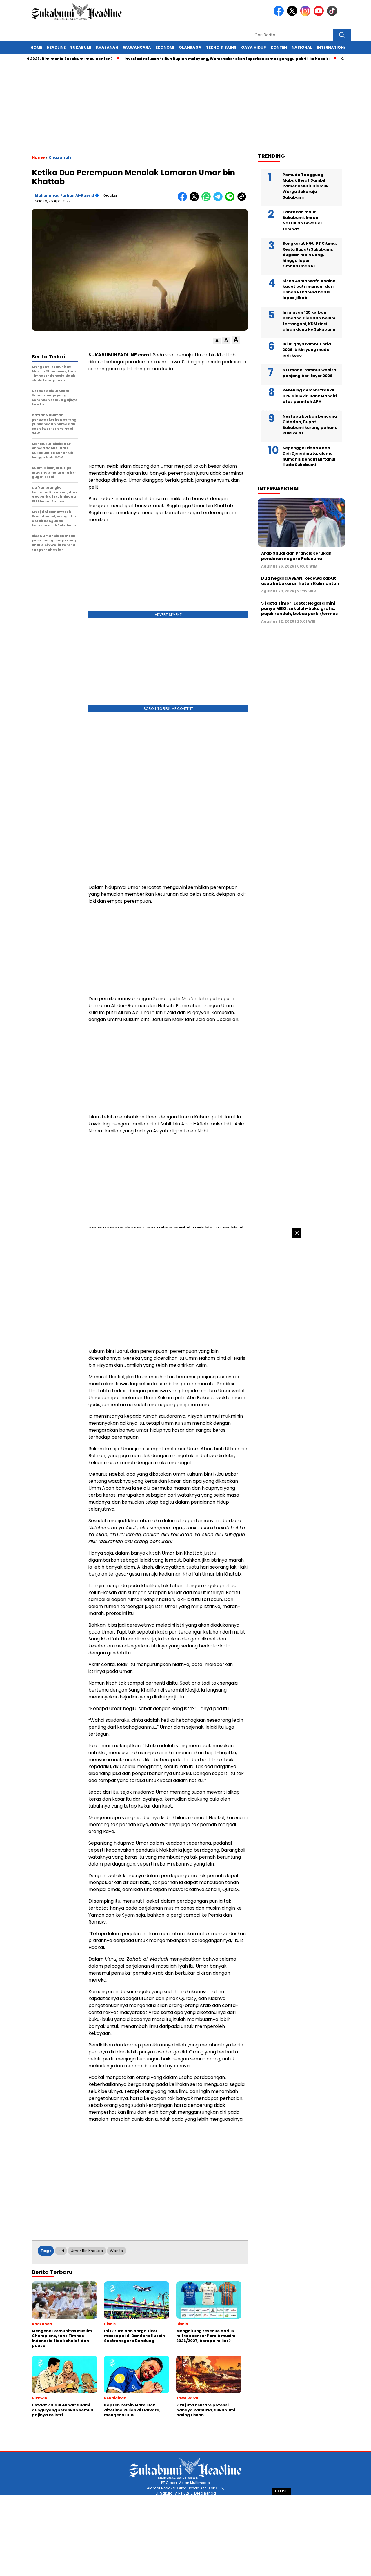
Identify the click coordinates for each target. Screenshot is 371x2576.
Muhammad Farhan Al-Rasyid (64, 195)
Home (36, 47)
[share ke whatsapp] (207, 200)
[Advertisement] (185, 2535)
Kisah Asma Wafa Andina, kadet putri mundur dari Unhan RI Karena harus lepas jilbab (310, 289)
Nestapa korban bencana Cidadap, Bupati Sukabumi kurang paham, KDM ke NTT (310, 425)
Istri (61, 2251)
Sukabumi (81, 47)
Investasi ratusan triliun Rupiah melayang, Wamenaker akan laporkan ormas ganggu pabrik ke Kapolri (188, 59)
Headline (56, 47)
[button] (217, 341)
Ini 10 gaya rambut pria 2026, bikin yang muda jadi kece (307, 349)
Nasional (302, 47)
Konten (279, 47)
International (333, 47)
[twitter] (293, 15)
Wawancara (137, 47)
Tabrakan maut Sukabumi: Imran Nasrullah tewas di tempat (302, 220)
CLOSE (282, 2491)
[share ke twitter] (195, 200)
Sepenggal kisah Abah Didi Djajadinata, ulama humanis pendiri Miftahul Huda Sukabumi (309, 456)
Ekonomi (165, 47)
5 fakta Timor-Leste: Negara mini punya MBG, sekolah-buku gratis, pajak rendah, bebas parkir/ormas (299, 608)
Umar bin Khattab (87, 2251)
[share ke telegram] (219, 200)
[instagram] (306, 15)
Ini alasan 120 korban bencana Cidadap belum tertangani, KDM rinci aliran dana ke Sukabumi (309, 321)
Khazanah (107, 47)
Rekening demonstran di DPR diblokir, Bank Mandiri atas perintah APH (310, 396)
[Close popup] (297, 1233)
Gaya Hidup (254, 47)
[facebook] (280, 15)
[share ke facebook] (184, 200)
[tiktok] (333, 15)
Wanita (117, 2251)
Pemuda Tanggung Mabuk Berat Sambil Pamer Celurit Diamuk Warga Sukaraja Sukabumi (305, 186)
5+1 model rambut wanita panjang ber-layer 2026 (309, 373)
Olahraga (190, 47)
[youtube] (320, 15)
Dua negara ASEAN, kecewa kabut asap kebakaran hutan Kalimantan (300, 581)
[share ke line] (231, 200)
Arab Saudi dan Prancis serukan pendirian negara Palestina (296, 556)
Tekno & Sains (221, 47)
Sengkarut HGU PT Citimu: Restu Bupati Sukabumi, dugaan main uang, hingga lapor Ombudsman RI (310, 255)
